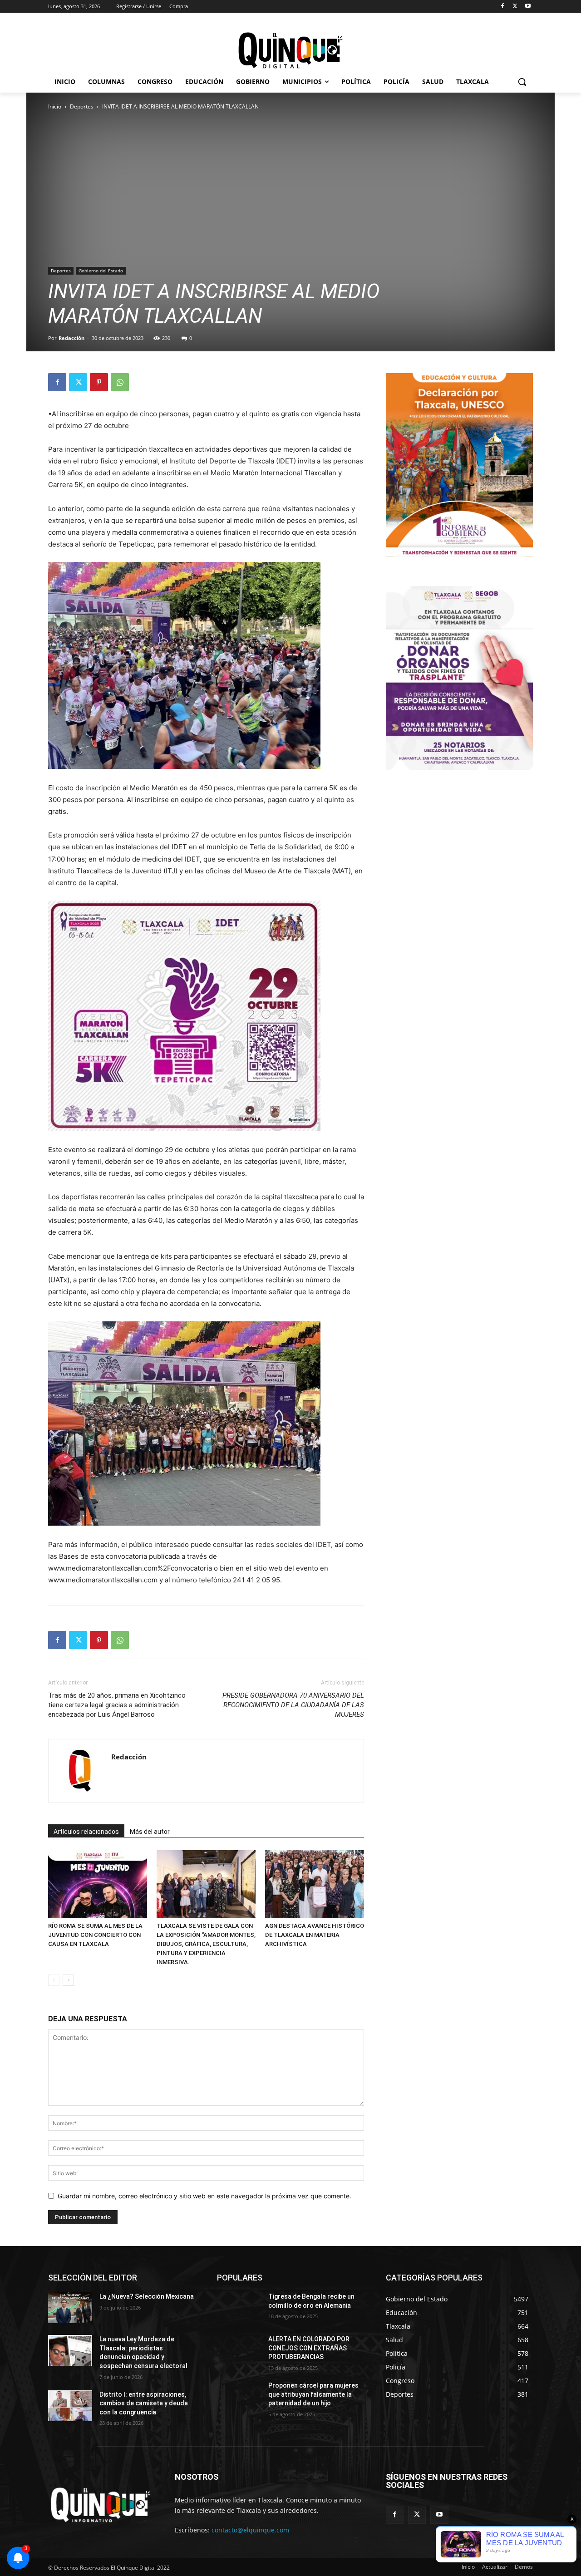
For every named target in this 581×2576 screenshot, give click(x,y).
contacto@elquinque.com (250, 2530)
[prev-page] (54, 1980)
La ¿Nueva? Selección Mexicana (147, 2296)
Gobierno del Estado (101, 271)
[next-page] (68, 1980)
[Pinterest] (99, 382)
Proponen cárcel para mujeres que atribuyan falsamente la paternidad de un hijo (313, 2394)
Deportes (82, 106)
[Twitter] (515, 7)
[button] (522, 82)
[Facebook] (503, 7)
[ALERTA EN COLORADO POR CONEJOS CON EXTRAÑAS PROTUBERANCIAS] (239, 2350)
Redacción (71, 338)
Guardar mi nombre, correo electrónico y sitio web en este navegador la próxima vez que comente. (204, 2196)
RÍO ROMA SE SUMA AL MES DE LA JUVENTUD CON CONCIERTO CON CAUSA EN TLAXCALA (95, 1935)
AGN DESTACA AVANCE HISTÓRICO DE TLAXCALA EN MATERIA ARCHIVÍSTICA (315, 1935)
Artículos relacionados (86, 1832)
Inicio (55, 106)
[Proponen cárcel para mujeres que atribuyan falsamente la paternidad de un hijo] (239, 2397)
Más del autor (150, 1832)
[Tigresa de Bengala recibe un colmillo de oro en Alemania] (239, 2308)
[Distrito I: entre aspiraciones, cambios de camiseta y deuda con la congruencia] (70, 2406)
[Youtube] (528, 7)
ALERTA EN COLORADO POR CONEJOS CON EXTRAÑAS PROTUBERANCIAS (309, 2348)
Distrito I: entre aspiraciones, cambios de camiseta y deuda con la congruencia (144, 2403)
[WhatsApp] (120, 382)
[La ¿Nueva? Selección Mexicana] (70, 2308)
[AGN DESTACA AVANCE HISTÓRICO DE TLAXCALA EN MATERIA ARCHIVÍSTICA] (315, 1884)
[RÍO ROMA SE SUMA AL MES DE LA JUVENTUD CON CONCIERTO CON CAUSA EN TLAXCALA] (98, 1884)
